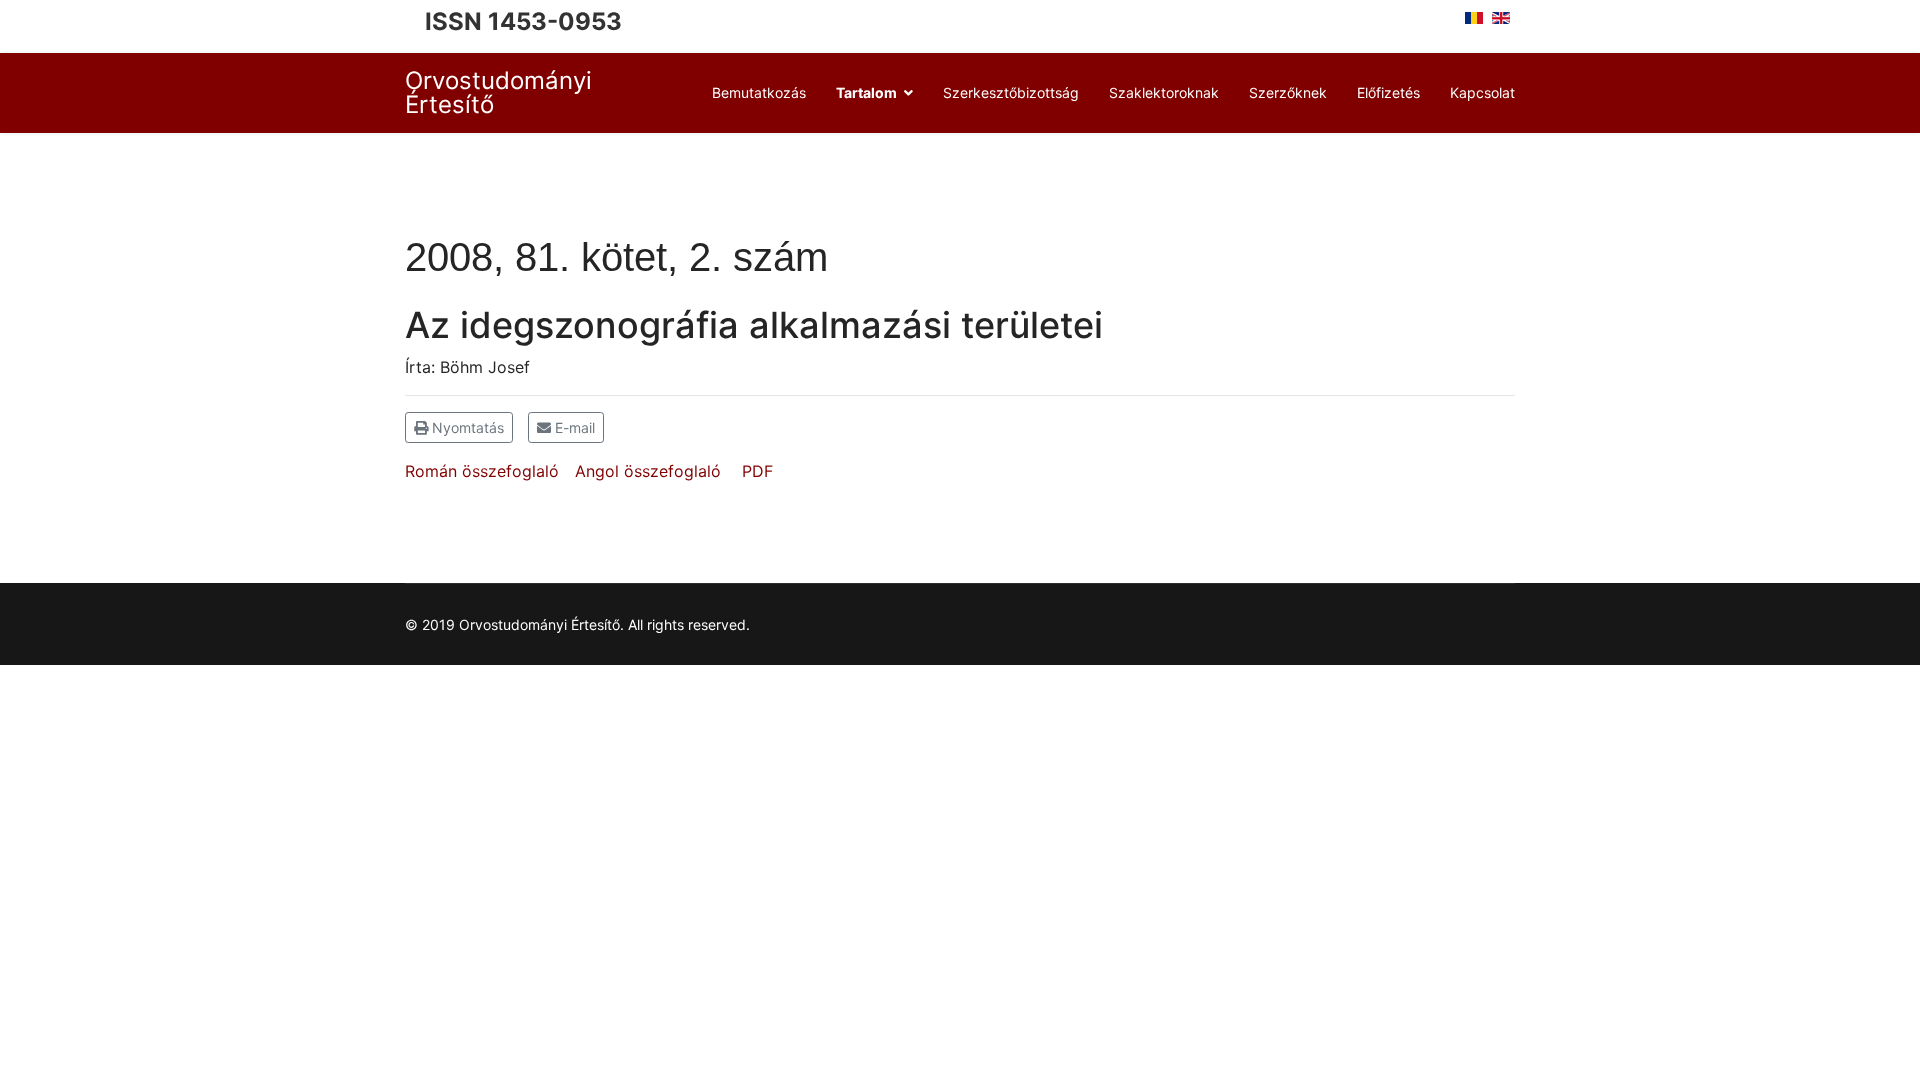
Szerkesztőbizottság (1011, 92)
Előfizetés (1388, 92)
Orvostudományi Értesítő (498, 93)
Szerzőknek (1288, 92)
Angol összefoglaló (648, 471)
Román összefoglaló (482, 471)
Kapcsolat (1482, 92)
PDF (757, 471)
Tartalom (866, 92)
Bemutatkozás (759, 92)
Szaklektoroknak (1164, 92)
